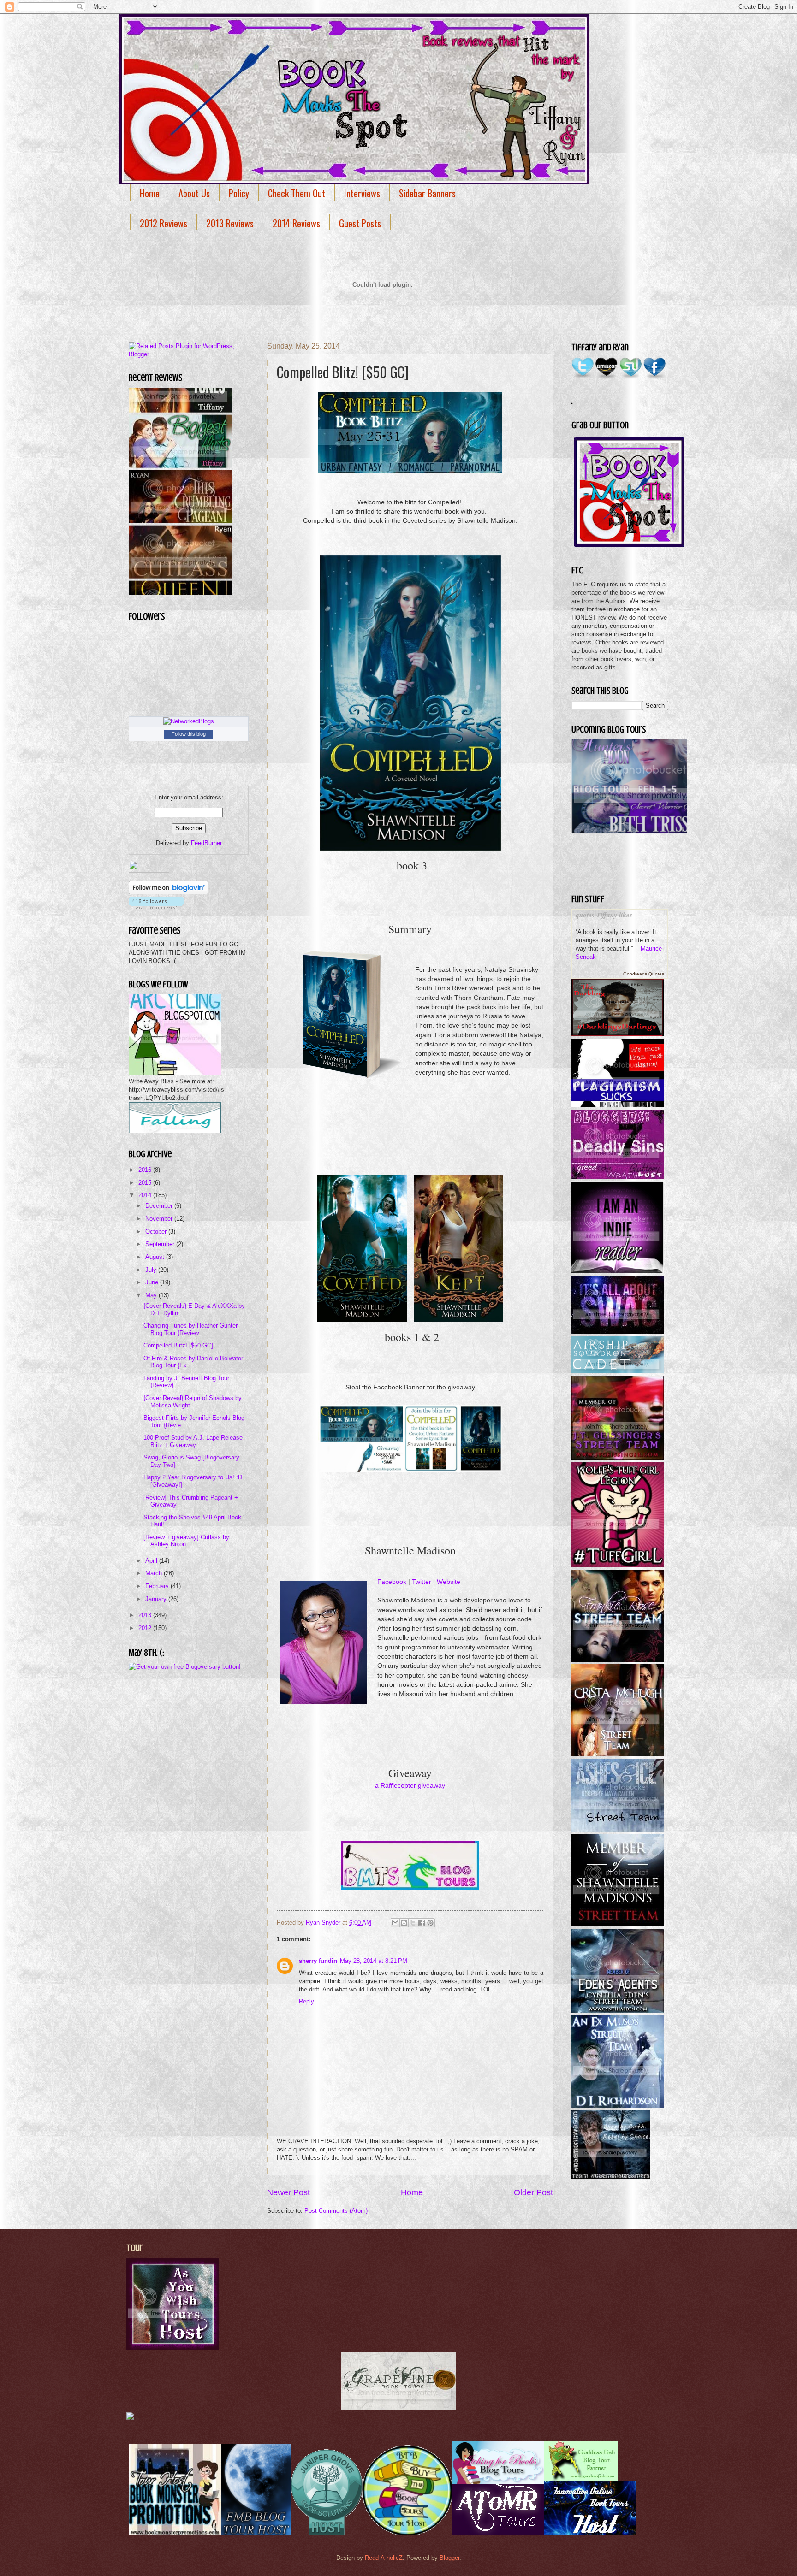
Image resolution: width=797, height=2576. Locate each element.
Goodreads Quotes (644, 974)
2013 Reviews (230, 223)
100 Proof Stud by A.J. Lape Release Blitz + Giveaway (193, 1441)
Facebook (392, 1582)
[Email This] (395, 1923)
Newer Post (288, 2192)
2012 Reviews (164, 223)
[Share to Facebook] (422, 1923)
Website (449, 1582)
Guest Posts (360, 223)
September (161, 1244)
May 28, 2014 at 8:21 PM (374, 1961)
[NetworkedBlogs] (189, 721)
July (152, 1270)
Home (150, 193)
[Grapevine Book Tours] (398, 2408)
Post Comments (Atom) (336, 2211)
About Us (194, 193)
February (158, 1586)
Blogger (449, 2558)
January (157, 1599)
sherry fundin (318, 1961)
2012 (146, 1628)
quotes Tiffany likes (604, 915)
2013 (146, 1615)
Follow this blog (189, 734)
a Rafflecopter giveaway (410, 1786)
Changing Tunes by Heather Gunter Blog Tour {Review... (190, 1329)
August (156, 1257)
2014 (146, 1195)
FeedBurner (206, 843)
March (155, 1573)
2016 (146, 1170)
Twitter (422, 1582)
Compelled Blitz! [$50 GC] (178, 1345)
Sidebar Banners (427, 193)
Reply (306, 2001)
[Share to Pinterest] (430, 1923)
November (160, 1219)
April (152, 1561)
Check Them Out (297, 193)
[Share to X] (413, 1923)
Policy (239, 193)
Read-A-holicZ (384, 2558)
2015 (146, 1183)
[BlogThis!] (404, 1923)
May (152, 1295)
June (153, 1282)
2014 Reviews (296, 223)
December (160, 1206)
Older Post (533, 2192)
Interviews (362, 193)
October (157, 1232)
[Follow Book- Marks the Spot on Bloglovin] (169, 892)
